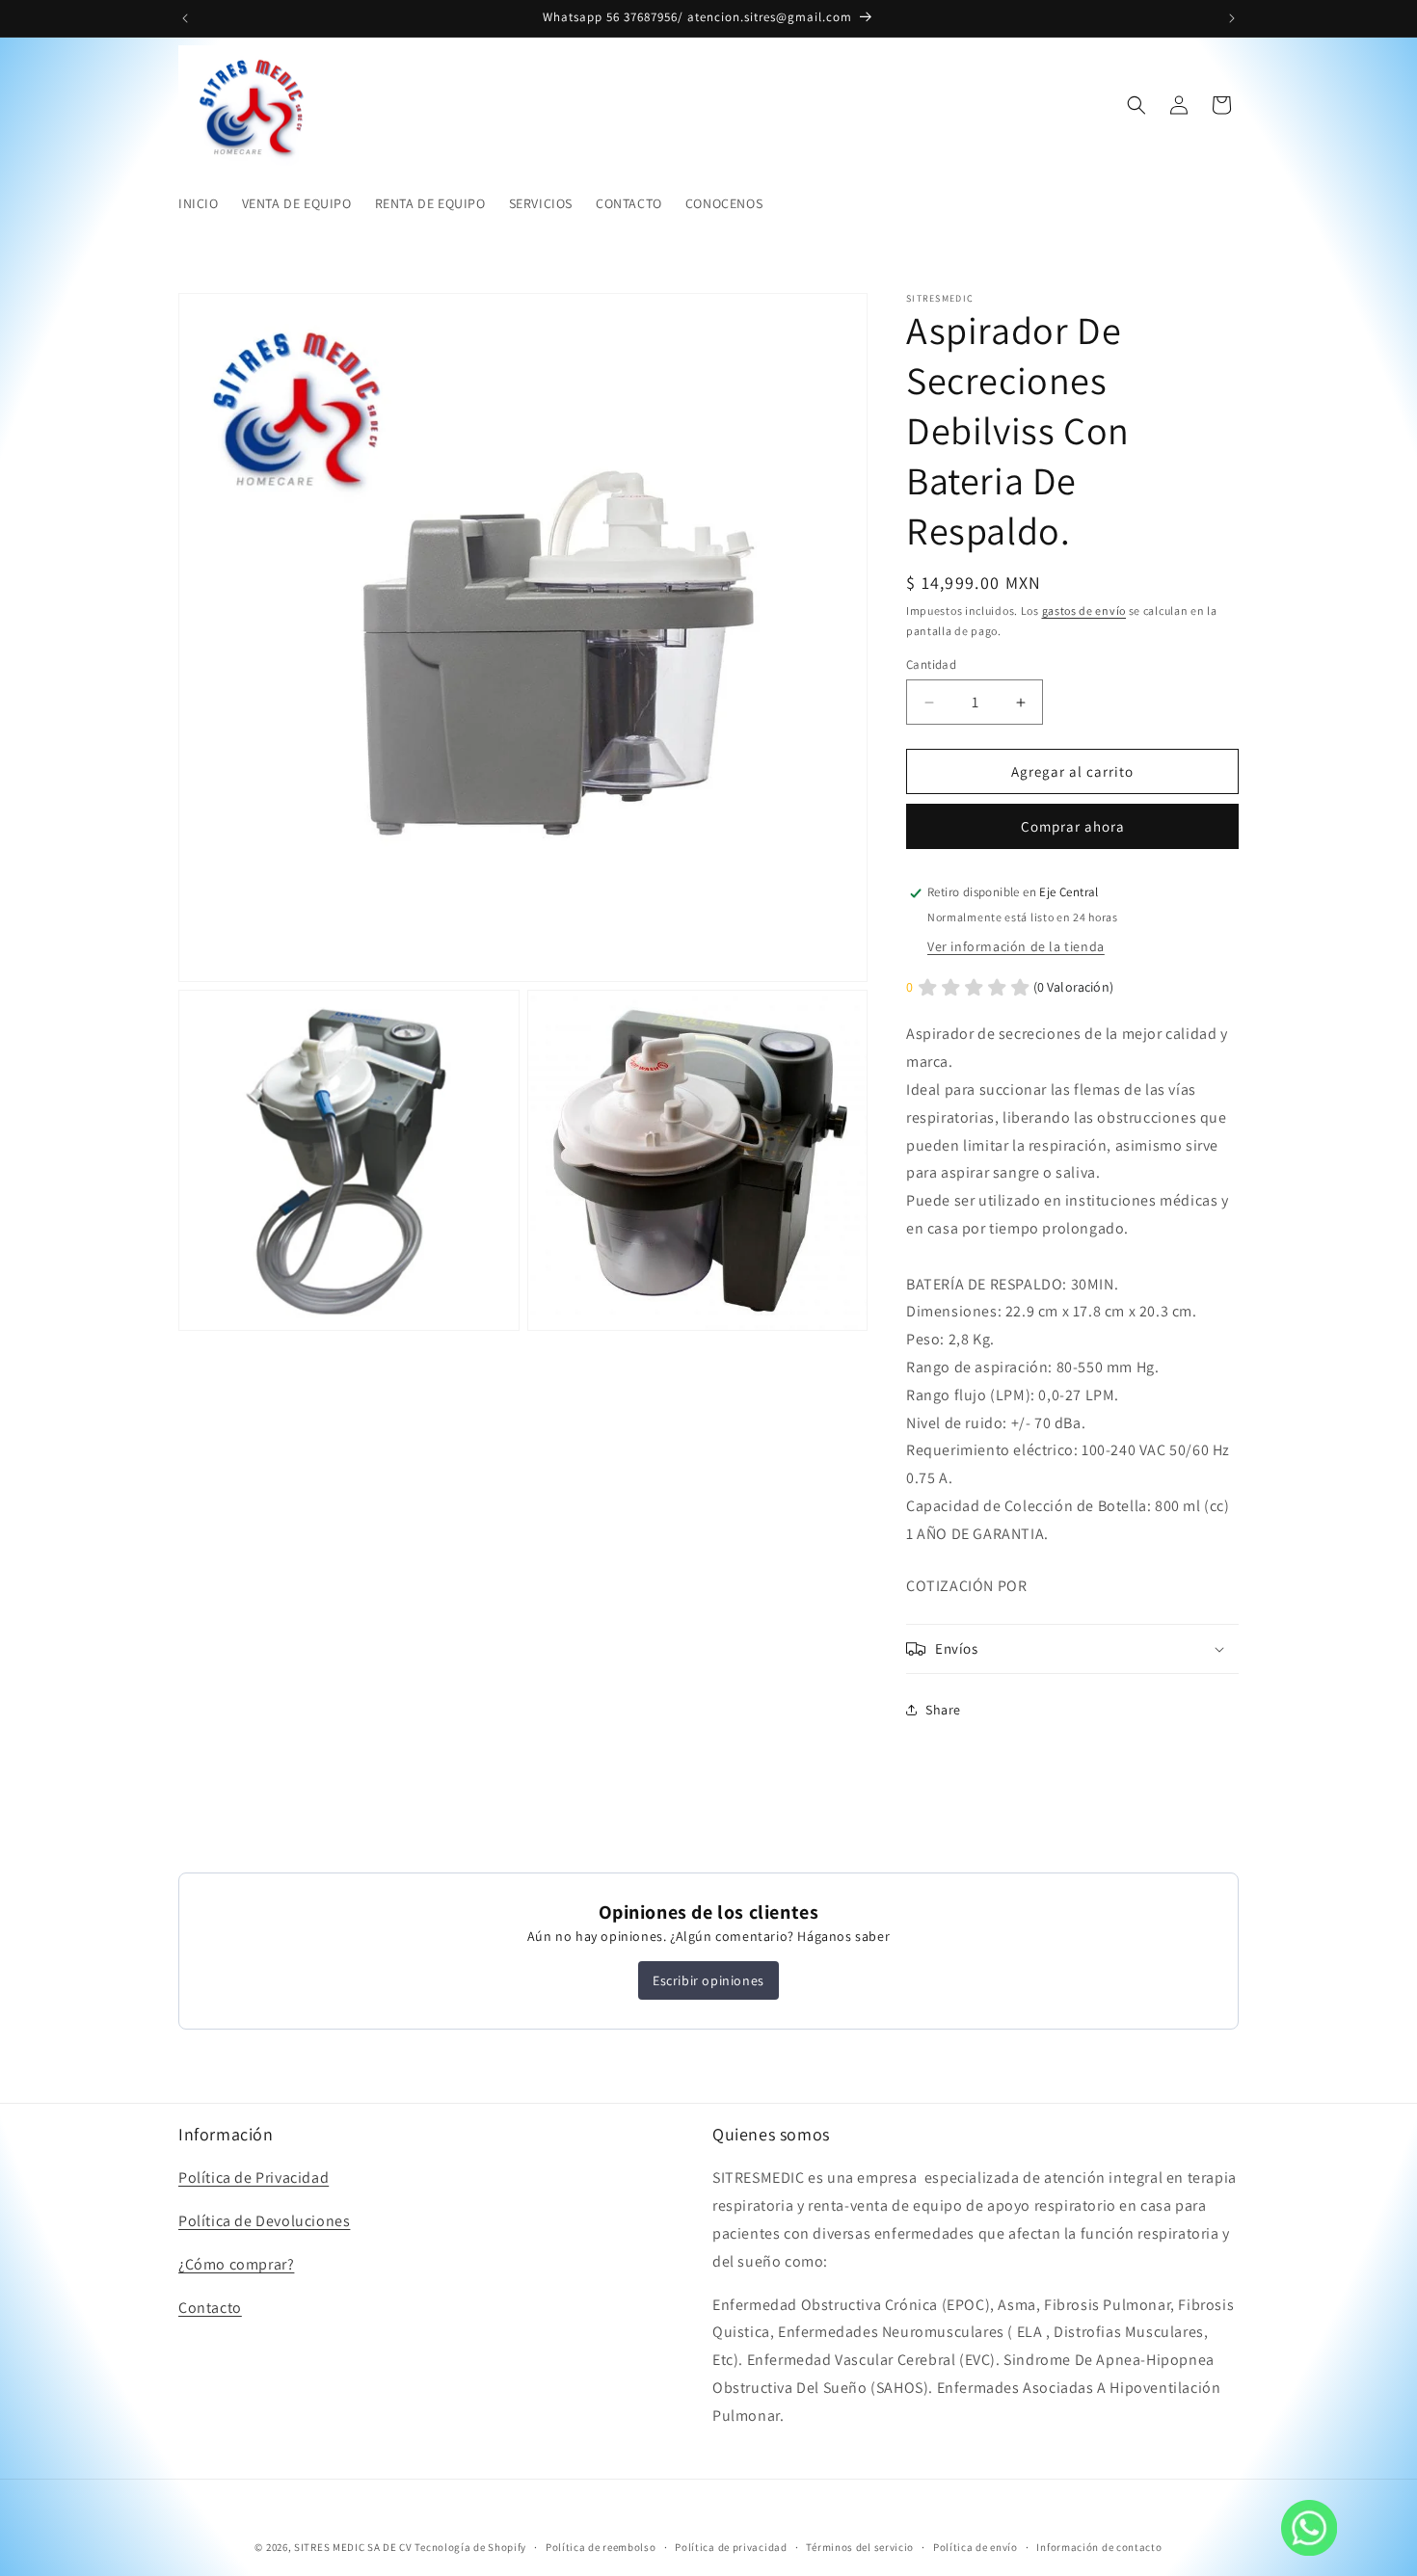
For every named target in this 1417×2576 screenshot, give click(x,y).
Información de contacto (1099, 2546)
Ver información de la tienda (1016, 946)
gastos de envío (1084, 611)
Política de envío (976, 2546)
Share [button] (943, 1710)
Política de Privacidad (254, 2178)
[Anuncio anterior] (185, 18)
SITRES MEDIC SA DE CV (354, 2547)
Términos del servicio (860, 2546)
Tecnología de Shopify (470, 2547)
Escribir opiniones (708, 1980)
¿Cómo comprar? (236, 2264)
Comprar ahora (1073, 827)
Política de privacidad (731, 2546)
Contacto (210, 2308)
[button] (1136, 105)
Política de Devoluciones (264, 2221)
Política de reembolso (601, 2546)
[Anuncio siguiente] (1232, 18)
